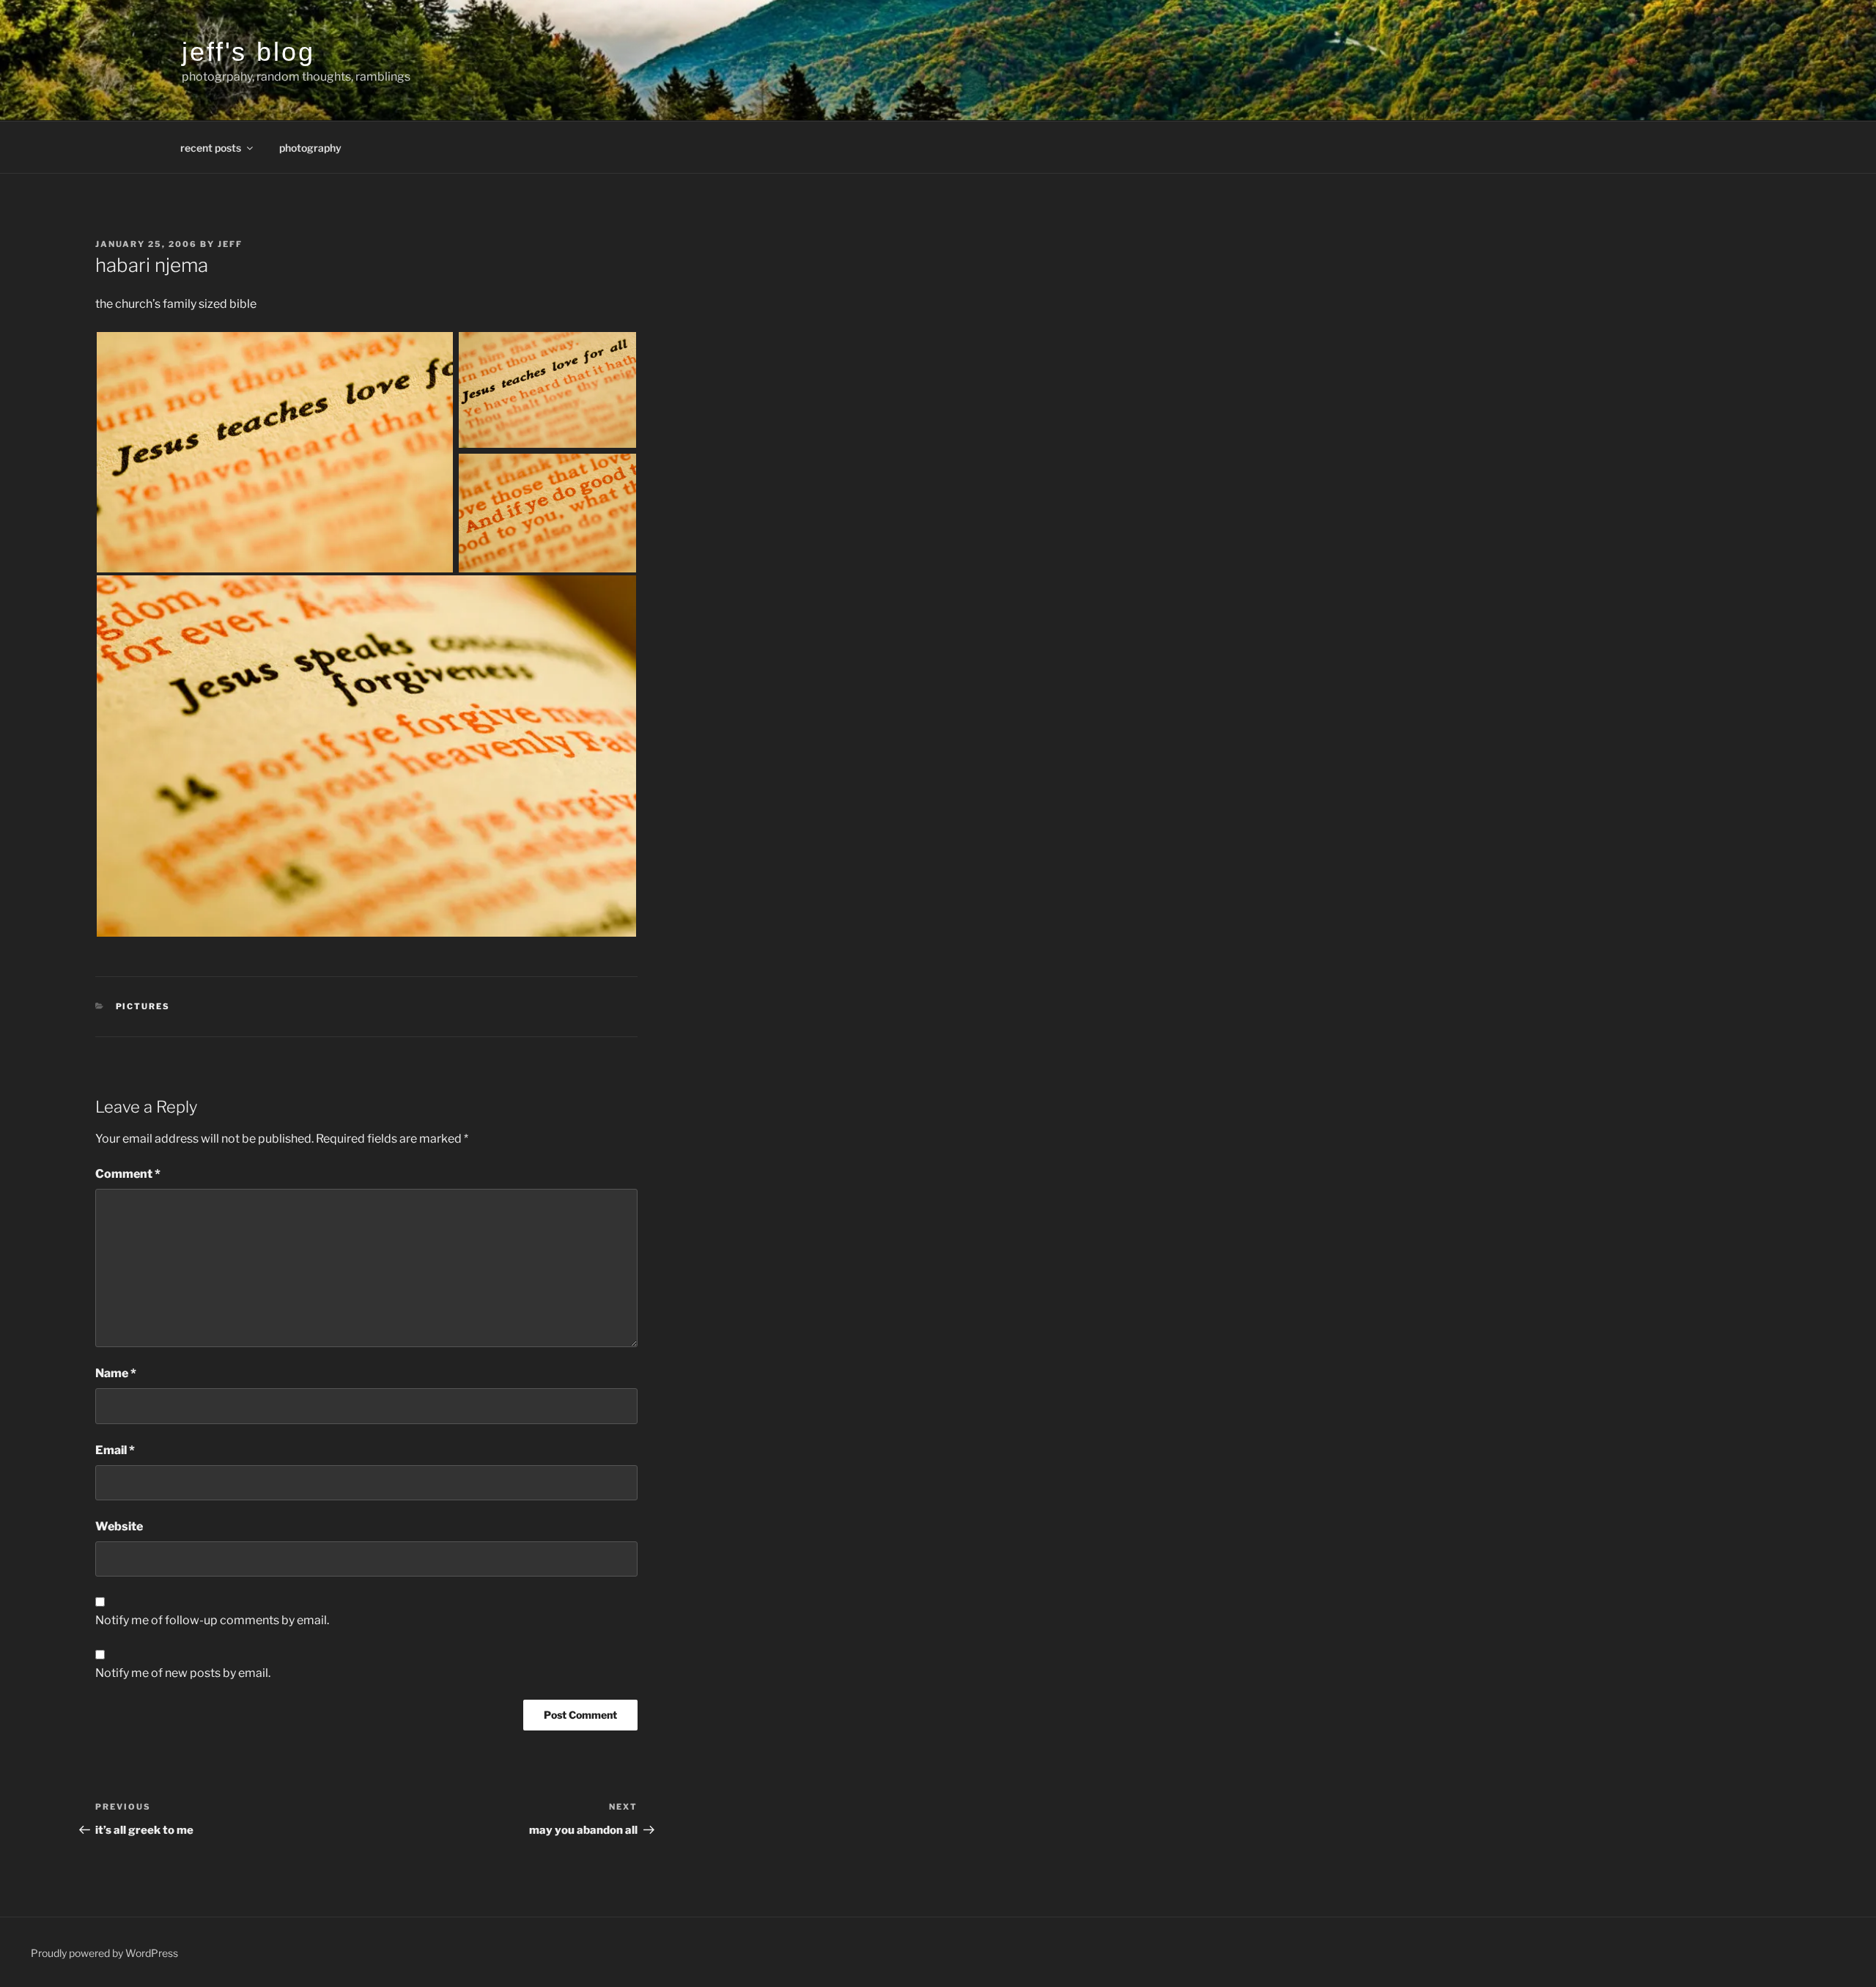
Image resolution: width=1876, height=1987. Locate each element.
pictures (143, 1006)
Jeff (230, 244)
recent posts (211, 148)
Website (119, 1526)
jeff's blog (248, 52)
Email (115, 1450)
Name (116, 1373)
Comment (128, 1174)
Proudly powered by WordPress (104, 1953)
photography (310, 148)
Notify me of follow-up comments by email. (212, 1620)
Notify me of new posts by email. (183, 1673)
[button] (276, 452)
